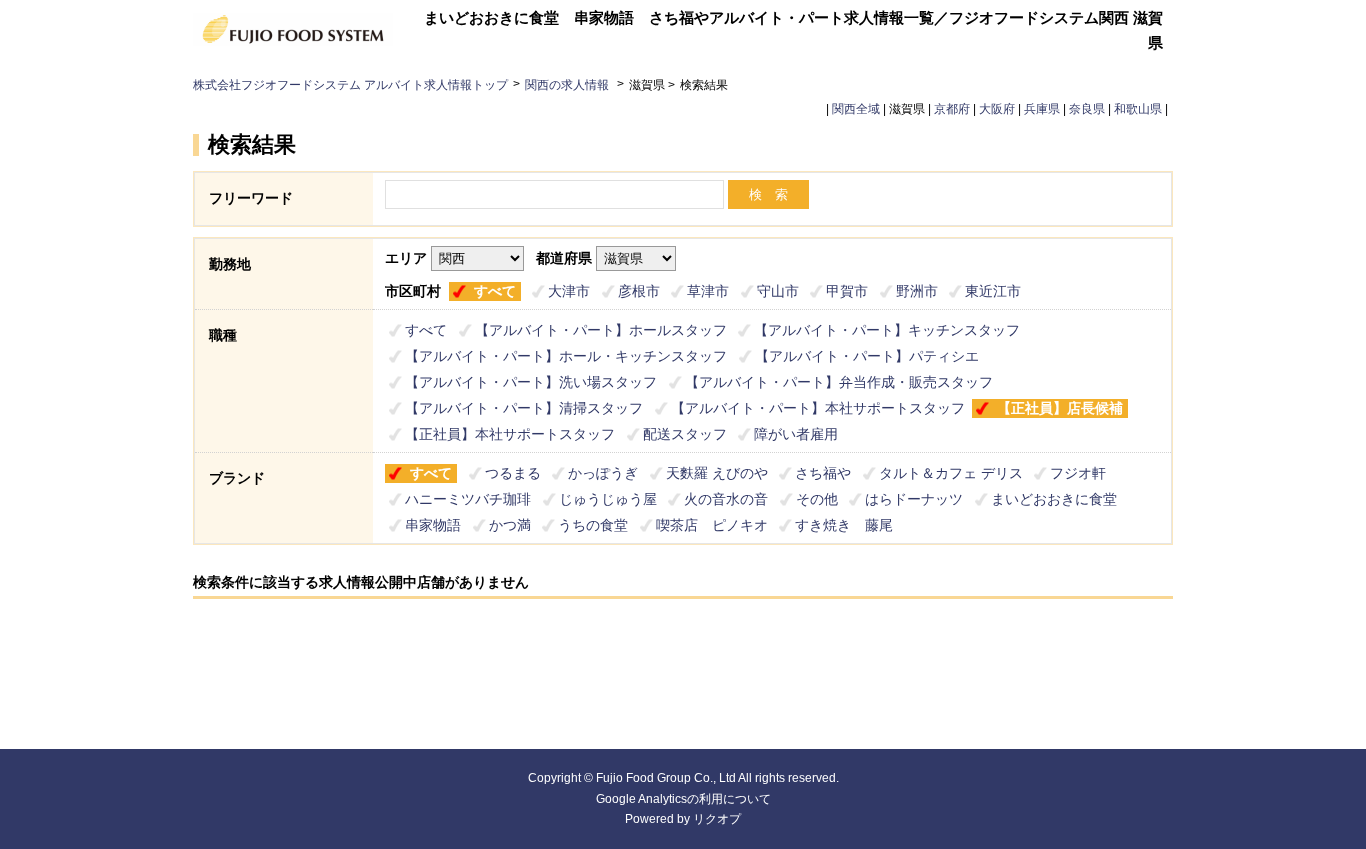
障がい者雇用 (796, 434)
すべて (495, 291)
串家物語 (433, 525)
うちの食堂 (593, 525)
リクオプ (717, 819)
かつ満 (510, 525)
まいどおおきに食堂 (1054, 499)
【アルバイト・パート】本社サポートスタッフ (818, 408)
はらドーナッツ (914, 499)
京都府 (952, 109)
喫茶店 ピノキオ (712, 525)
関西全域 (856, 109)
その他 (817, 499)
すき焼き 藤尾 (844, 525)
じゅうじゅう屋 (608, 499)
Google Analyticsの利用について (683, 799)
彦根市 (639, 291)
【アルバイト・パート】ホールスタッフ (601, 330)
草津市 (708, 291)
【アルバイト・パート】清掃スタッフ (524, 408)
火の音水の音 (726, 499)
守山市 (778, 291)
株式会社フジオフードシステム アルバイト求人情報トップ (350, 85)
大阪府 (997, 109)
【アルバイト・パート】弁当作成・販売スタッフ (839, 382)
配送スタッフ (685, 434)
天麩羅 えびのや (717, 473)
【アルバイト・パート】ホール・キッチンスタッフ (566, 356)
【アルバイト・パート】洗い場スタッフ (531, 382)
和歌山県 (1138, 109)
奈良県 (1087, 109)
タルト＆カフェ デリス (951, 473)
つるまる (513, 473)
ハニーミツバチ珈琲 (468, 499)
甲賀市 (847, 291)
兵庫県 (1042, 109)
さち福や (823, 473)
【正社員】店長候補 (1060, 408)
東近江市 (993, 291)
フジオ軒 (1078, 473)
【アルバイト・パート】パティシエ (867, 356)
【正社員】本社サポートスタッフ (510, 434)
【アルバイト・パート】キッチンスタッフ (887, 330)
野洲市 (917, 291)
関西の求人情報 (568, 85)
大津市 (569, 291)
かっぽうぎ (603, 473)
